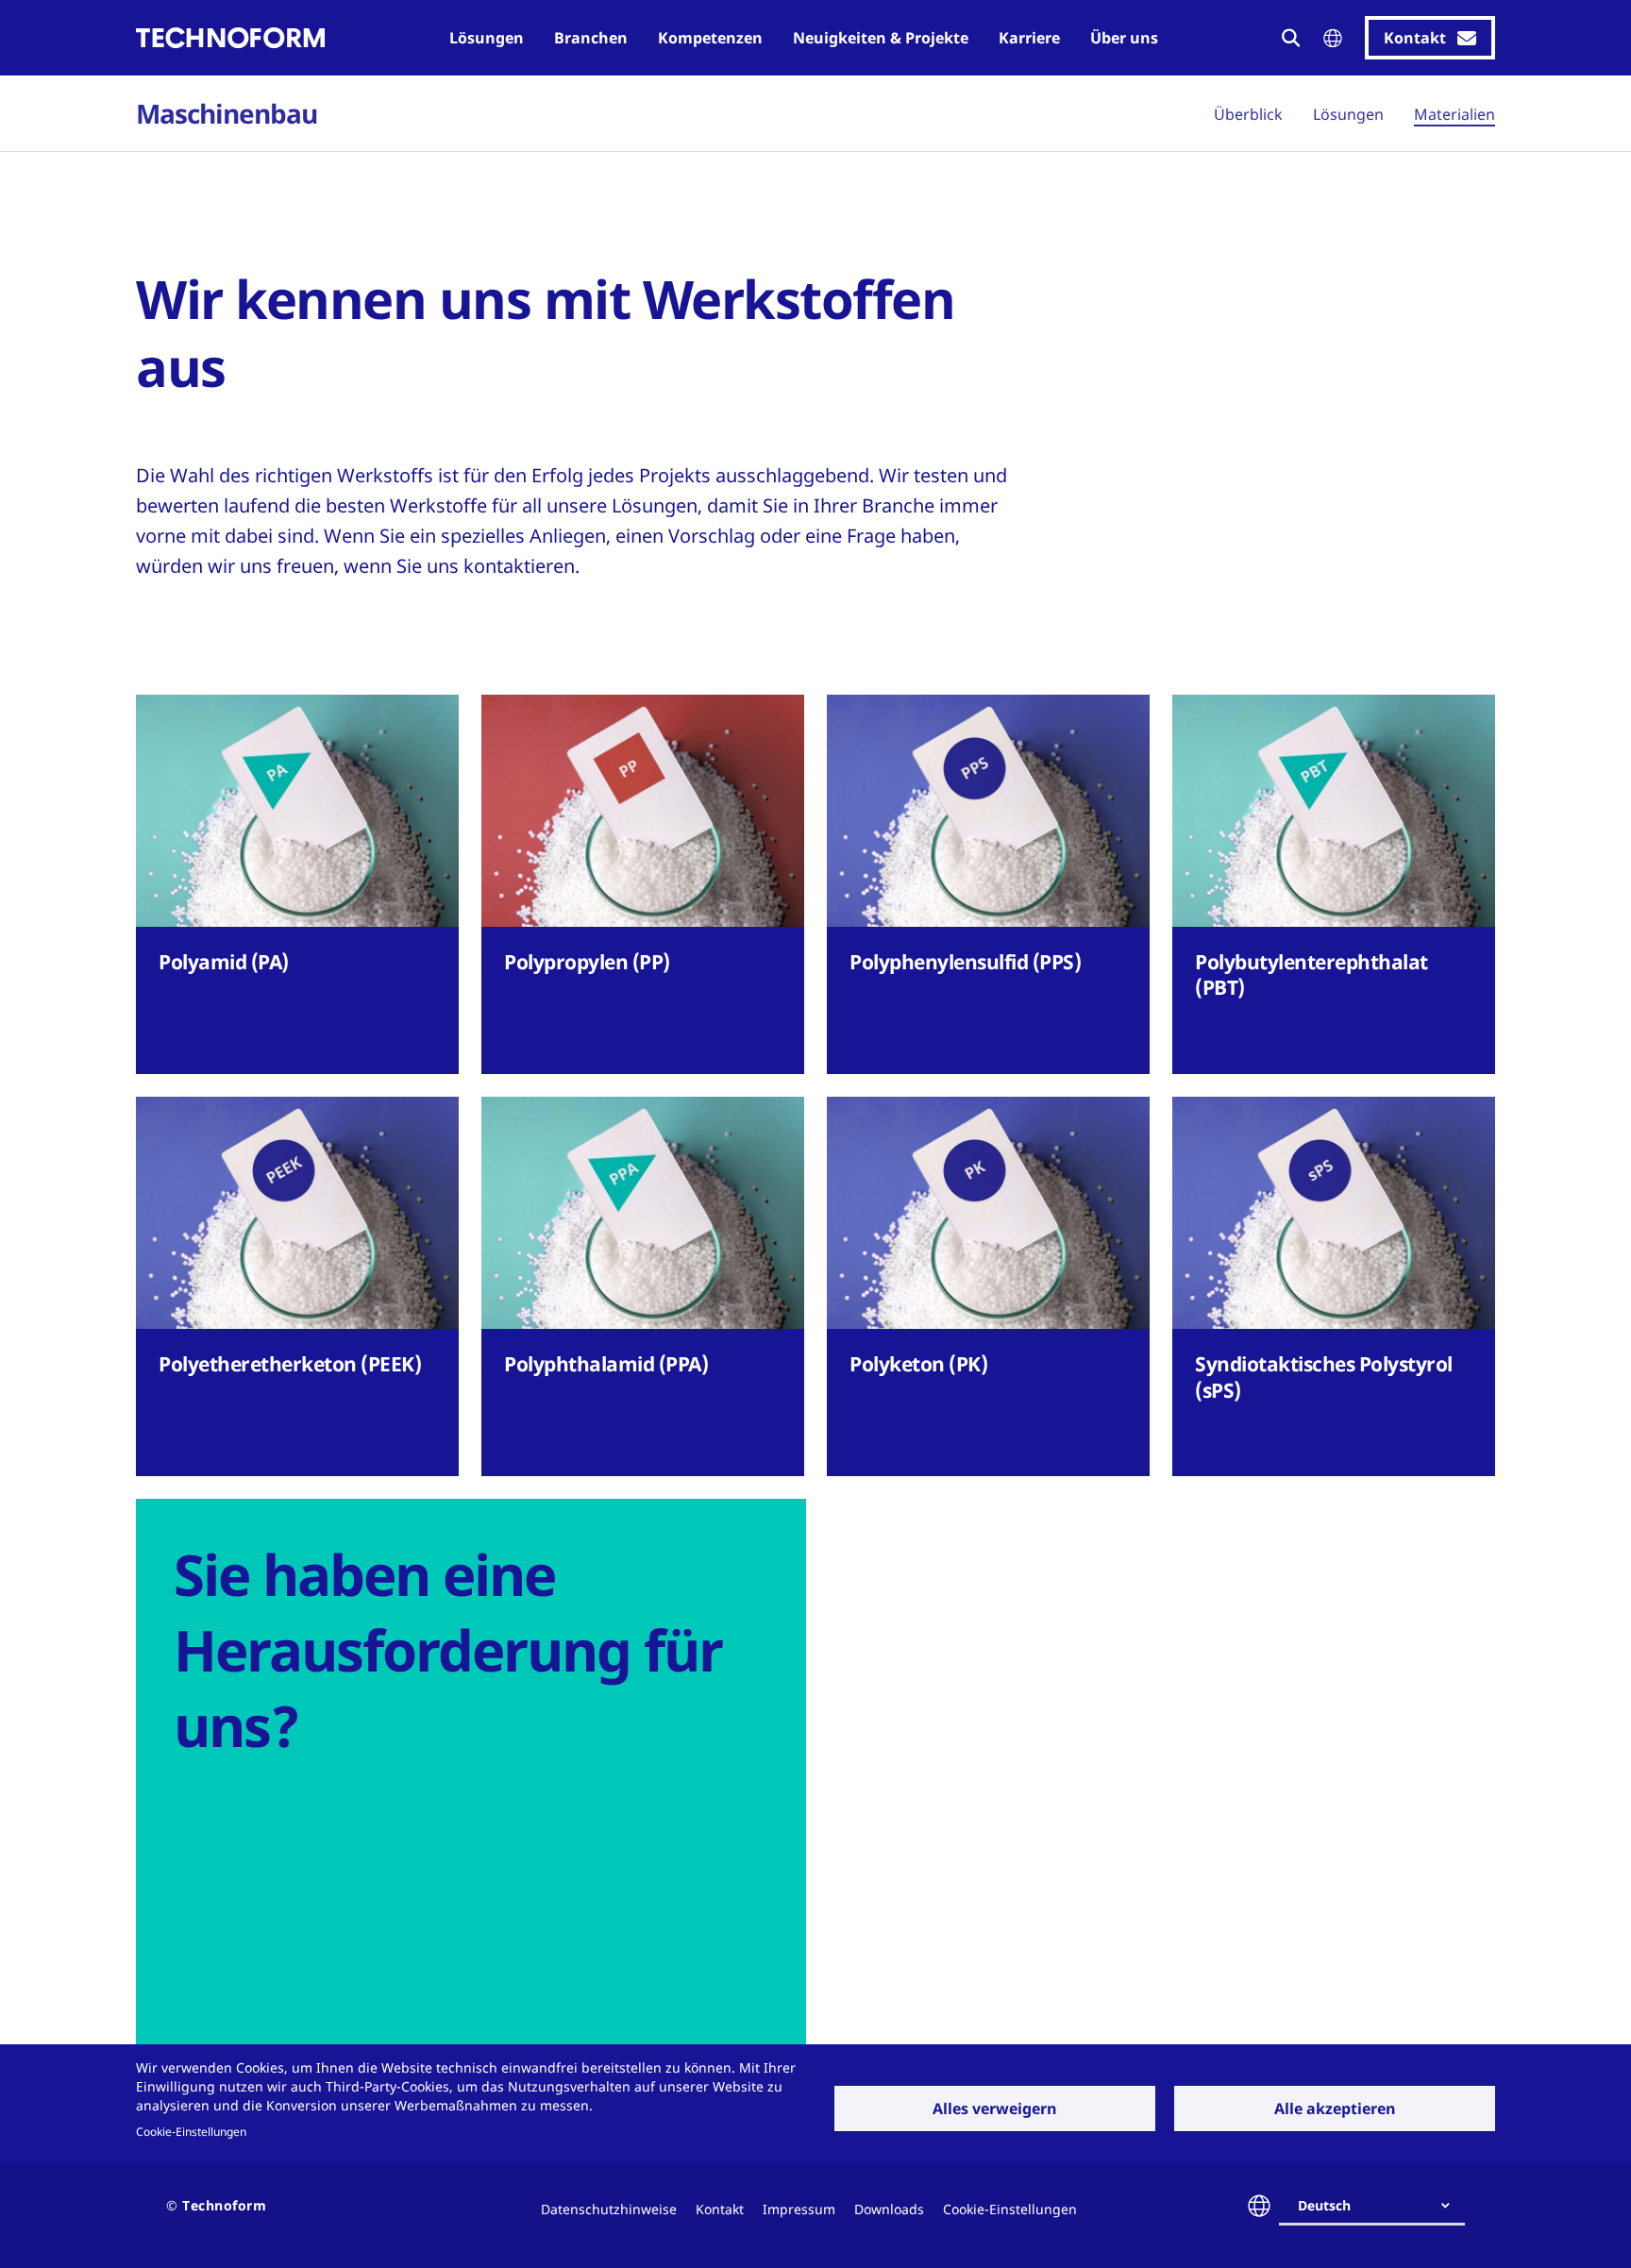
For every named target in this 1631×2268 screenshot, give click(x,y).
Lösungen (487, 38)
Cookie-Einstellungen (191, 2131)
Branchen (591, 38)
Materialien (1454, 114)
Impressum (799, 2209)
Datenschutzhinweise (609, 2209)
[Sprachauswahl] (1333, 38)
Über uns (1124, 38)
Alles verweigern (995, 2108)
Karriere (1029, 38)
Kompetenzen (710, 38)
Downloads (889, 2209)
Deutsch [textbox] (1324, 2205)
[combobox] (1379, 2206)
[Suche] (1291, 38)
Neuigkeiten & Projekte (881, 38)
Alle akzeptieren (1335, 2108)
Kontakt (720, 2209)
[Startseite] (230, 38)
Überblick (1248, 114)
